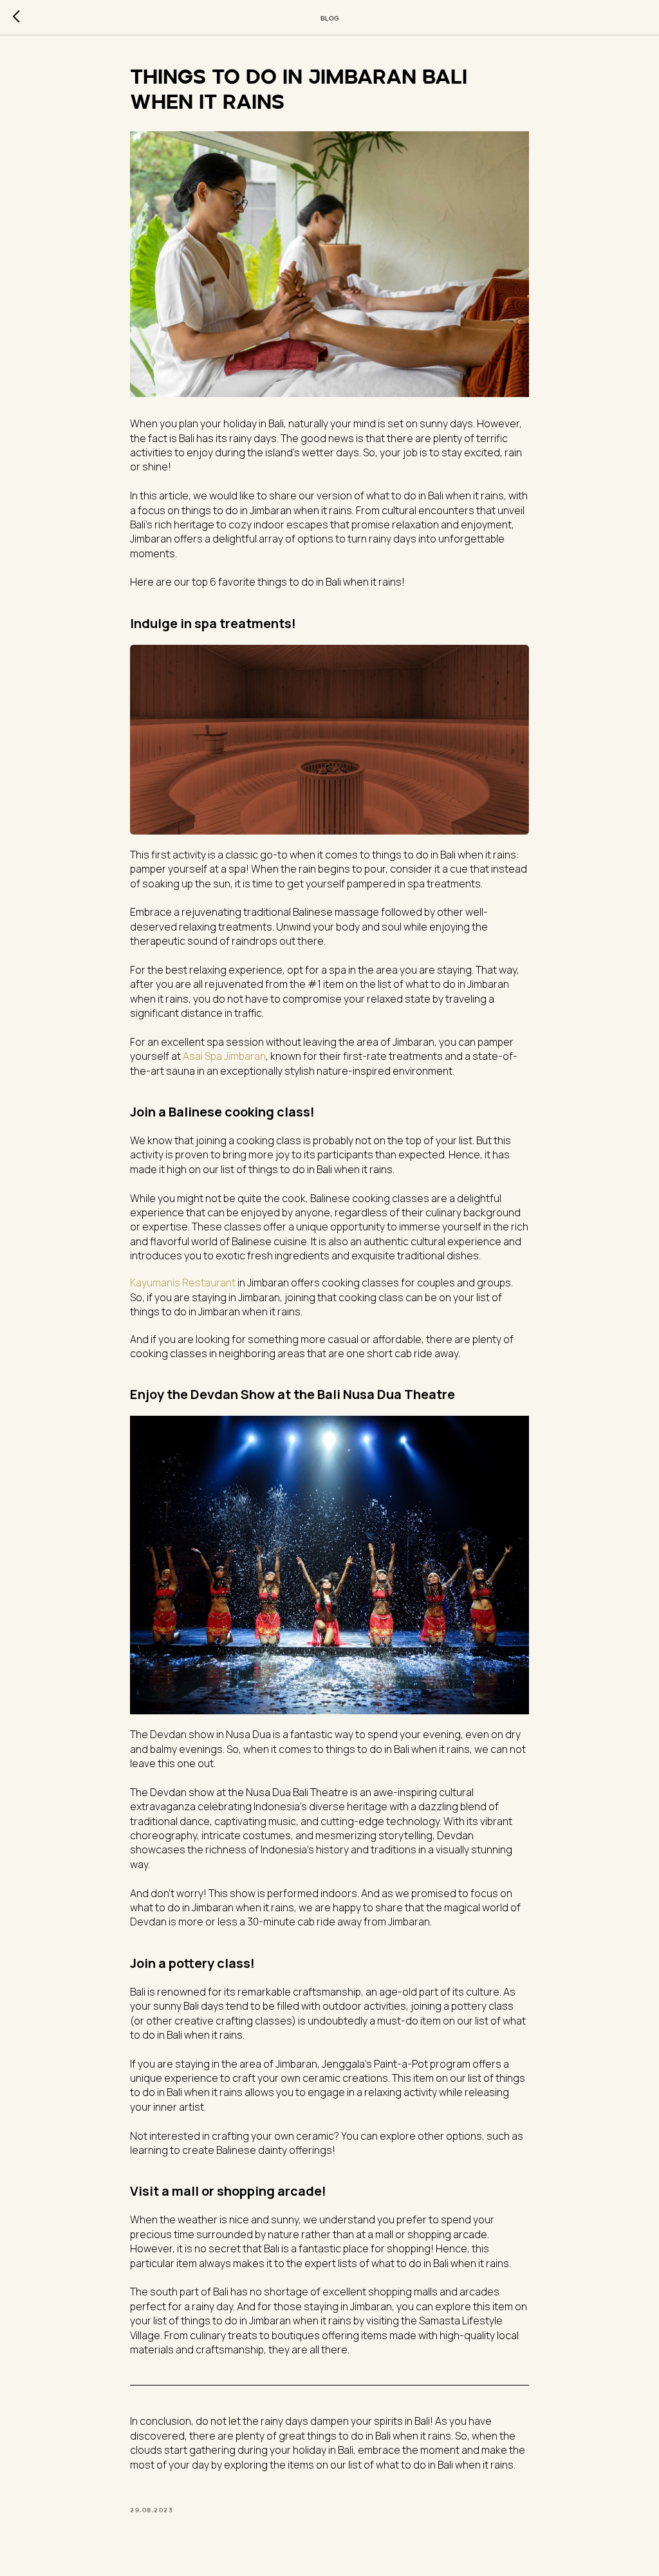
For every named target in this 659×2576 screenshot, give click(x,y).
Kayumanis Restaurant (183, 1283)
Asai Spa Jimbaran (224, 1056)
